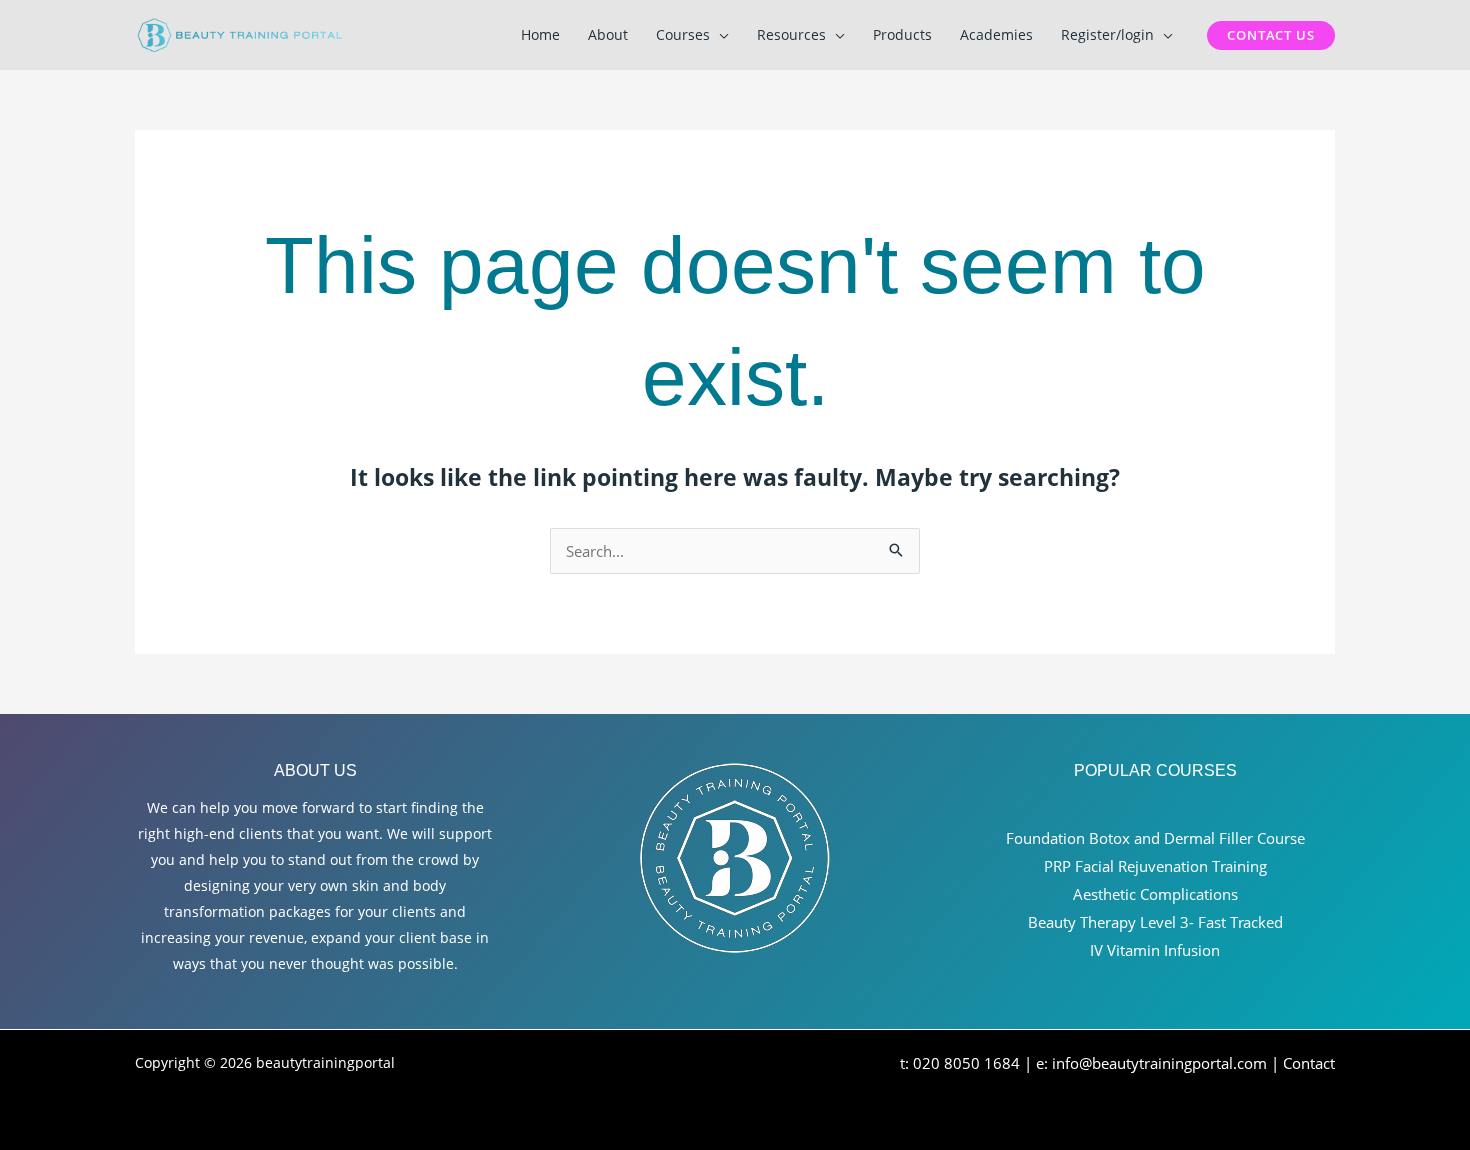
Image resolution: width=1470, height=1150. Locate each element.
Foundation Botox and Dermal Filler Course (1155, 838)
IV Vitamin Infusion (1155, 950)
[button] (719, 35)
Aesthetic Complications (1155, 894)
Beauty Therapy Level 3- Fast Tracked (1155, 922)
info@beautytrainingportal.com (1159, 1063)
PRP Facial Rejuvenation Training (1155, 866)
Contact (1309, 1063)
